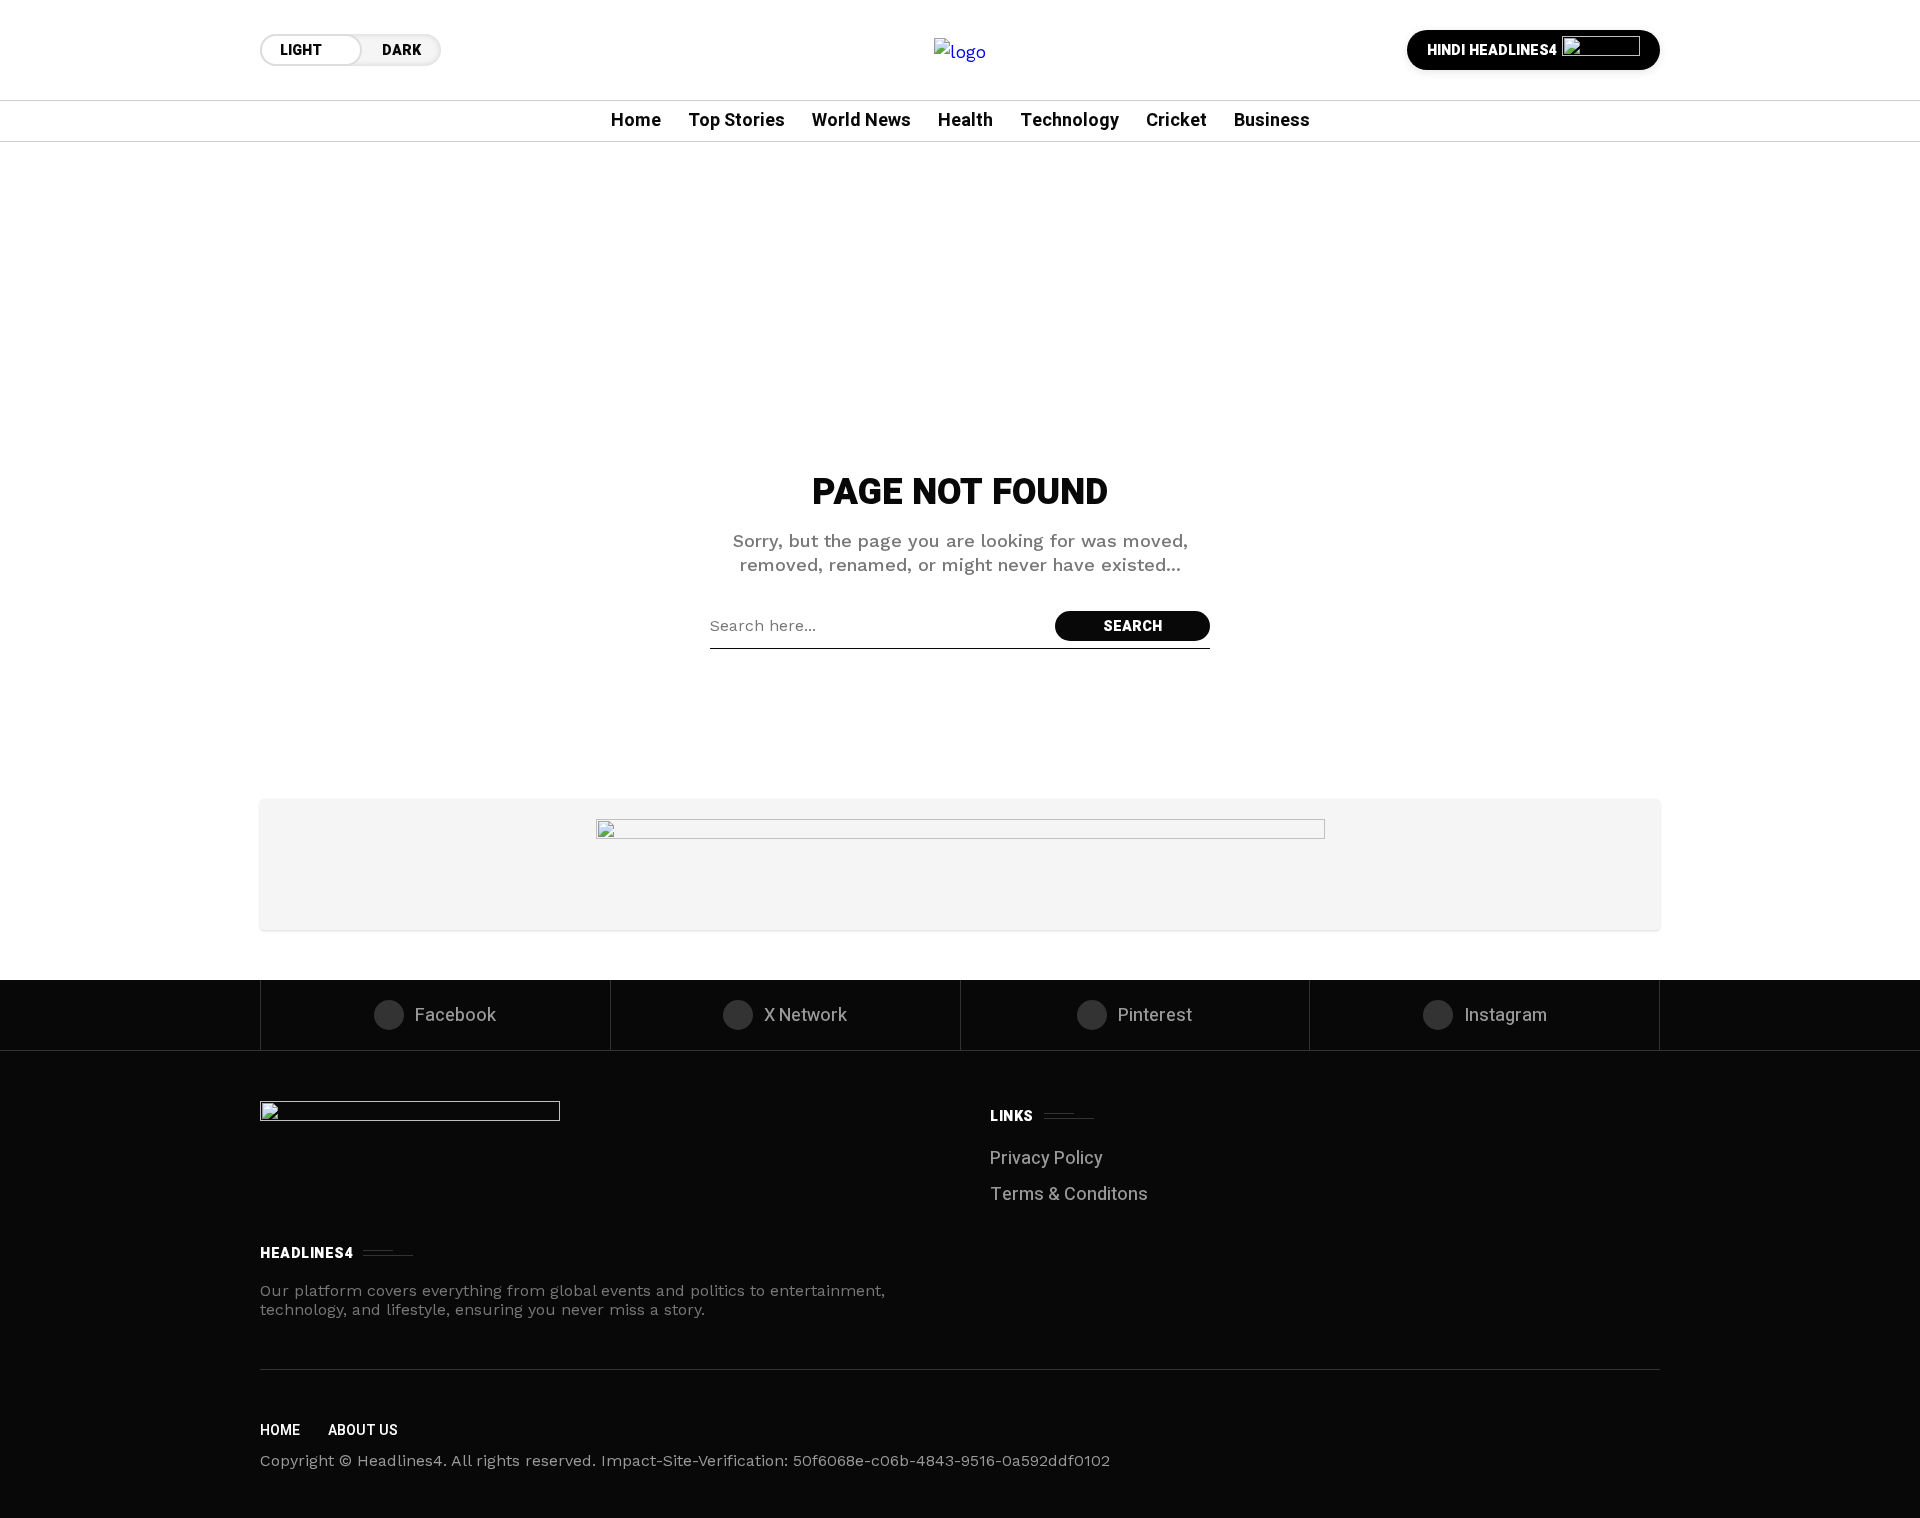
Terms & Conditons (1069, 1194)
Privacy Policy (1046, 1158)
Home (280, 1430)
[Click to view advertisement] (960, 864)
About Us (363, 1430)
